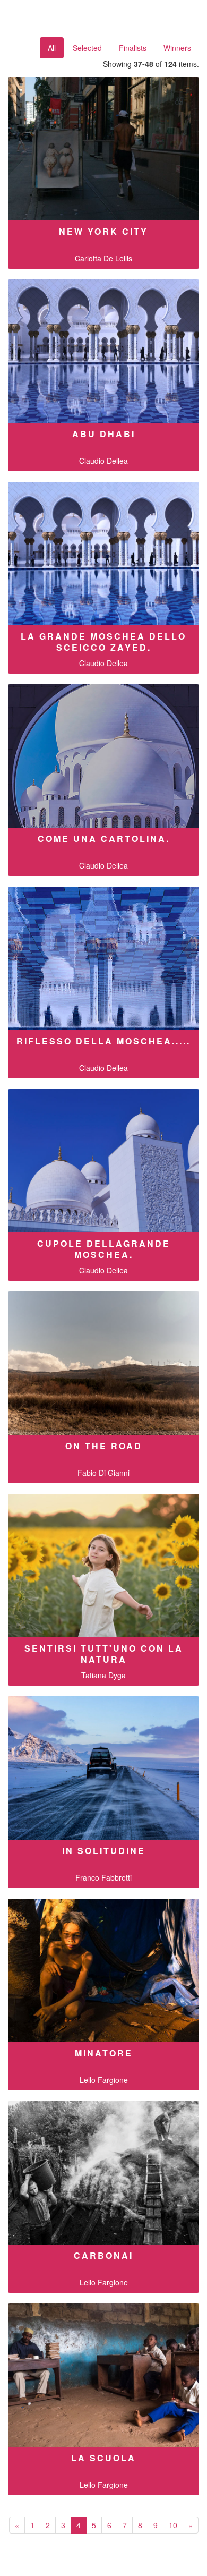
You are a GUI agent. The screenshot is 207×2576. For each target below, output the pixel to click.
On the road (104, 1446)
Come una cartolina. (104, 839)
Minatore (104, 2053)
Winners (177, 48)
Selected (87, 48)
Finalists (133, 48)
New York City (103, 231)
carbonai (103, 2255)
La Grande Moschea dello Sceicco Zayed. (103, 642)
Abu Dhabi (104, 434)
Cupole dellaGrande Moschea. (104, 1249)
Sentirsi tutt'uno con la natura (104, 1654)
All (52, 48)
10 (173, 2525)
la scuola (103, 2458)
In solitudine (104, 1851)
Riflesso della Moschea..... (103, 1041)
